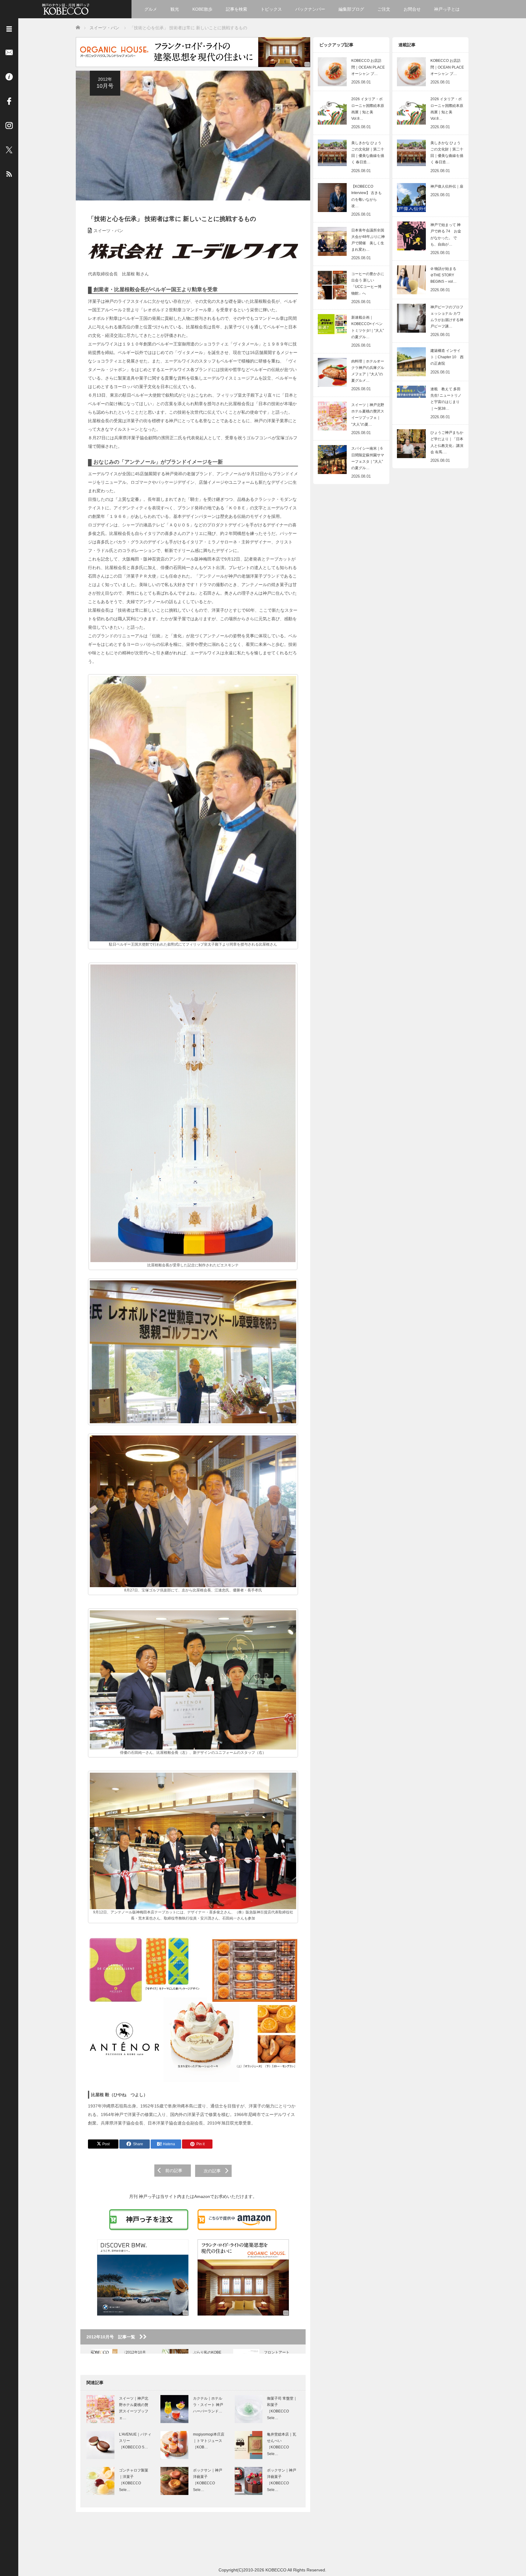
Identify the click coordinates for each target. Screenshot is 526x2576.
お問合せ (412, 9)
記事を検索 (237, 9)
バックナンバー (310, 9)
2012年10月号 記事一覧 (113, 2337)
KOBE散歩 (202, 9)
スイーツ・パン (108, 231)
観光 (175, 9)
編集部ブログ (351, 9)
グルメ (151, 9)
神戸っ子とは (447, 9)
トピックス (271, 9)
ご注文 (384, 9)
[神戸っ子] (66, 8)
